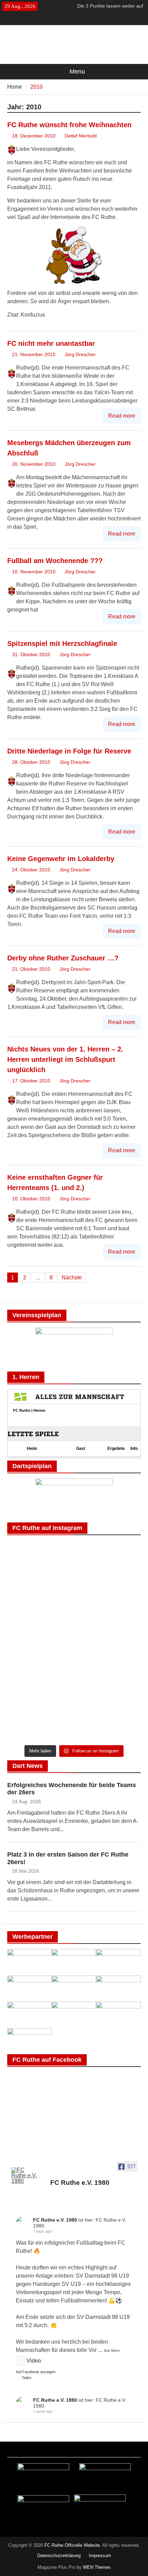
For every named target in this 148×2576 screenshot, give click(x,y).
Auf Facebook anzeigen (36, 2372)
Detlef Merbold (81, 136)
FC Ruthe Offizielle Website (72, 2545)
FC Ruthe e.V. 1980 (55, 2220)
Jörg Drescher (80, 354)
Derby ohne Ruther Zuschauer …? (63, 958)
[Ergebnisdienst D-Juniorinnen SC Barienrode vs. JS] (108, 1682)
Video (34, 2361)
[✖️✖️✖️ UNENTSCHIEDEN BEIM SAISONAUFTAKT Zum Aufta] (108, 1602)
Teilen (27, 2378)
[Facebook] (69, 19)
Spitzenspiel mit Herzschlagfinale (62, 643)
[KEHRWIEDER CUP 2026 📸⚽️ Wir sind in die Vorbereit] (40, 1682)
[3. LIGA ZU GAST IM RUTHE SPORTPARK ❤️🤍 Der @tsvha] (40, 1642)
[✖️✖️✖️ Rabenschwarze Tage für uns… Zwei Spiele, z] (108, 1563)
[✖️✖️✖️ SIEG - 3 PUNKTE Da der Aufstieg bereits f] (40, 1721)
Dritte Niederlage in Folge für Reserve (69, 751)
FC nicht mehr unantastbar (51, 343)
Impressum (100, 2556)
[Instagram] (79, 19)
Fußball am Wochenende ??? (55, 561)
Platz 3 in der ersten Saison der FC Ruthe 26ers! (68, 1858)
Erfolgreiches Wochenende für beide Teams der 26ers (72, 1789)
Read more (122, 416)
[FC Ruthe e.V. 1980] (24, 2176)
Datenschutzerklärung (59, 2556)
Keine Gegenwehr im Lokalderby (61, 859)
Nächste (72, 1278)
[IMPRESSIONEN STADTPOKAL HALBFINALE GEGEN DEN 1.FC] (108, 1642)
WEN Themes (97, 2567)
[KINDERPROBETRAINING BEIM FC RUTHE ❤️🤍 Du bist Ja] (108, 1721)
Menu (77, 71)
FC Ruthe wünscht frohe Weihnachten (69, 125)
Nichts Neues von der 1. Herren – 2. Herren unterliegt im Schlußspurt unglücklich (65, 1059)
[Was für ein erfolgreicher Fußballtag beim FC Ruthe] (40, 1563)
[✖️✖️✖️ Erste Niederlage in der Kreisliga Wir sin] (40, 1602)
